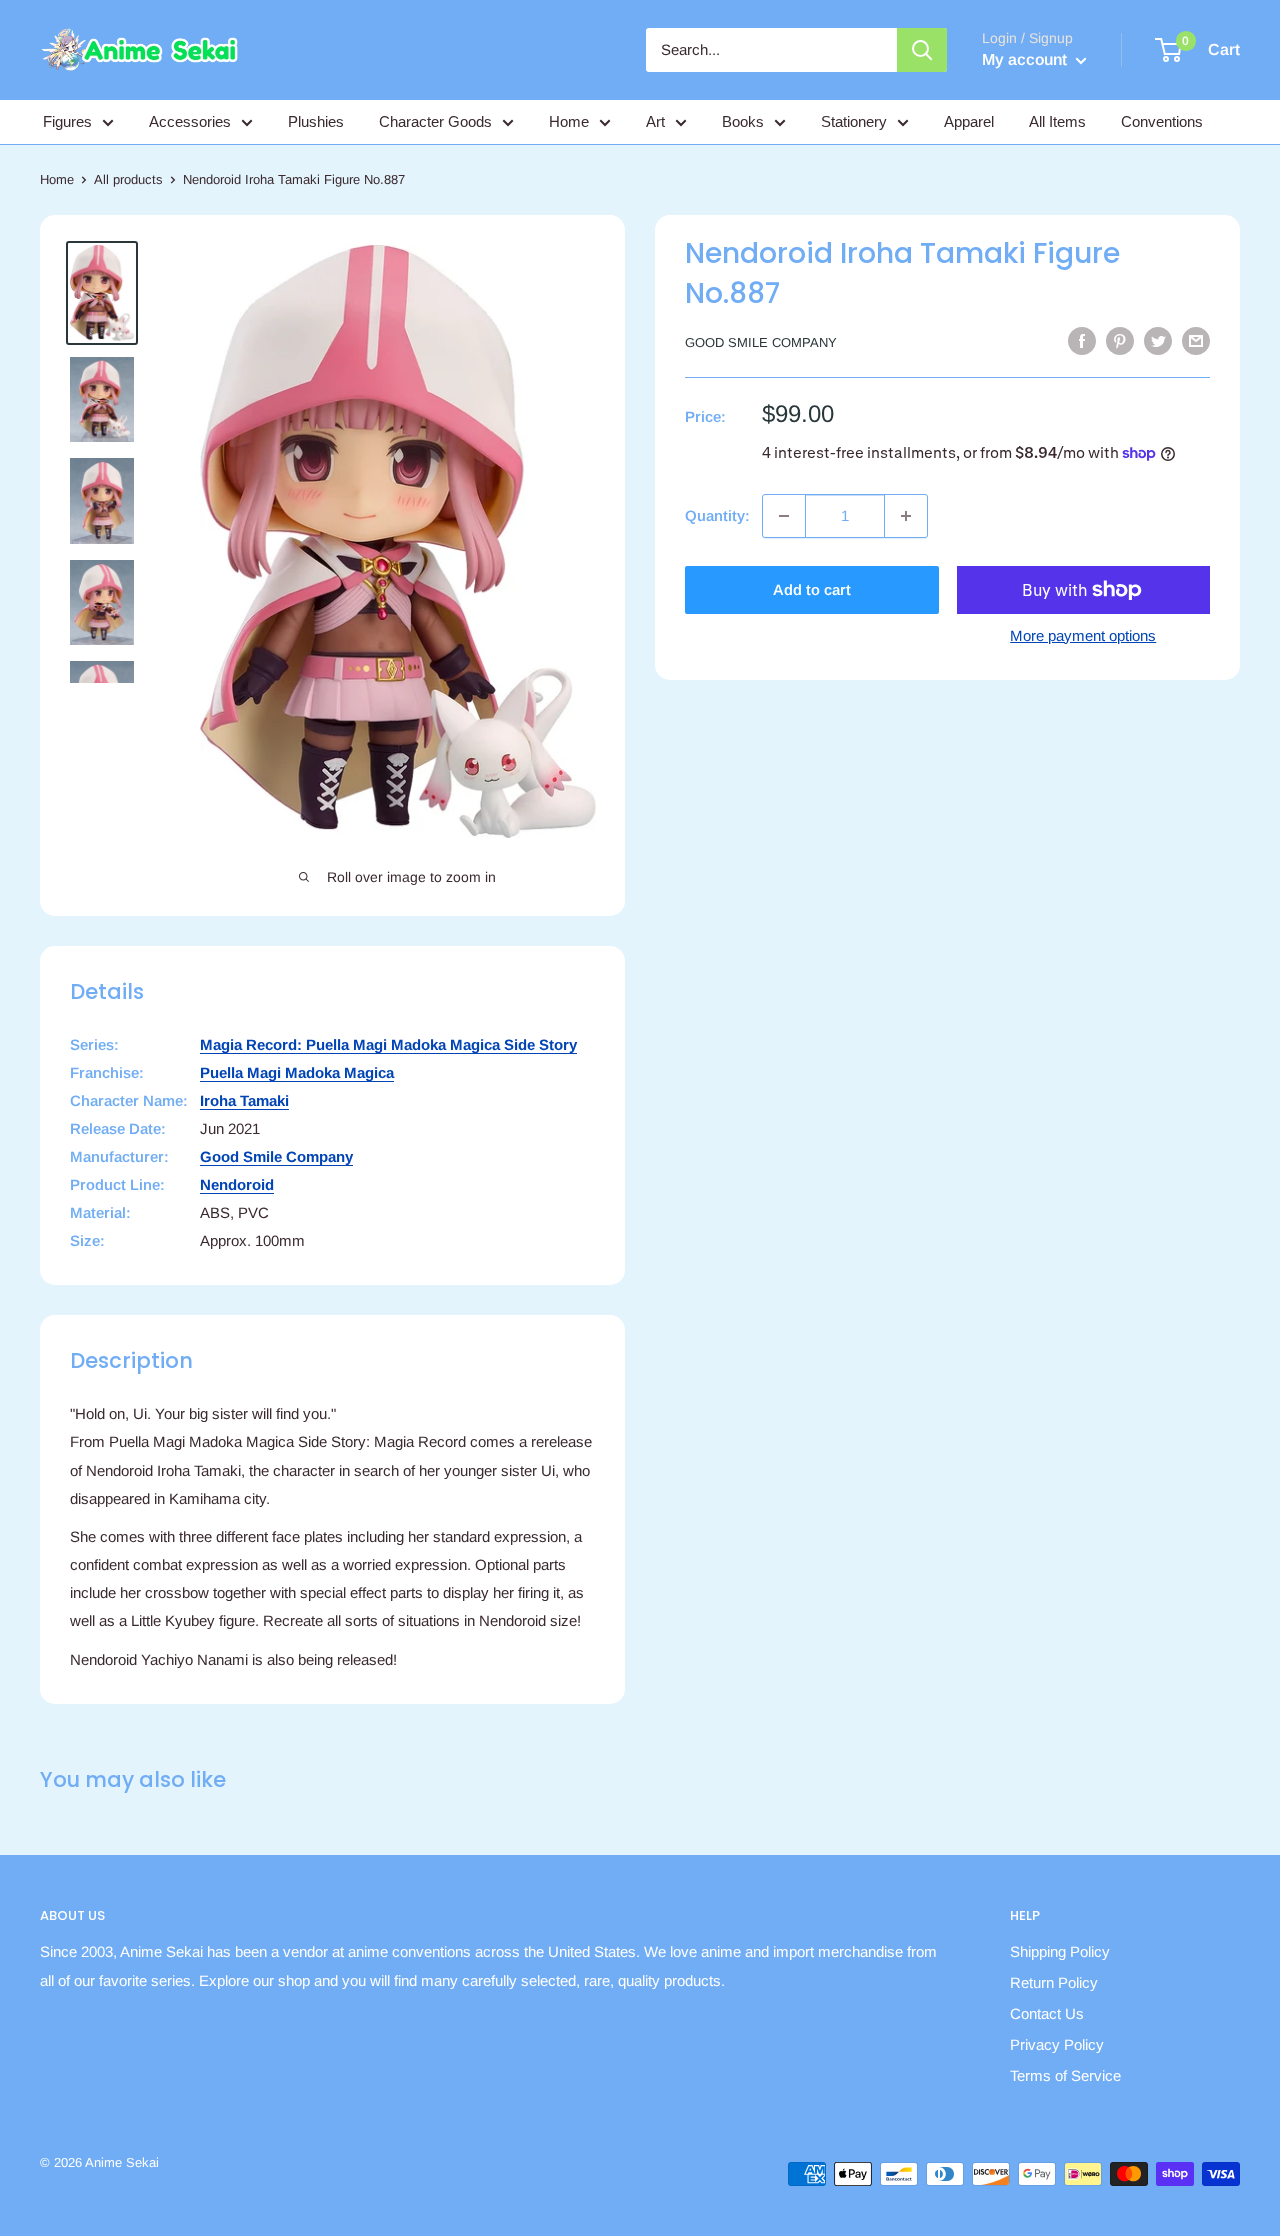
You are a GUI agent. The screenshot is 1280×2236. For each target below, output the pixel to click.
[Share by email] (1196, 340)
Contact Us (1047, 2013)
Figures (67, 121)
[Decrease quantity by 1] (784, 516)
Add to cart (812, 589)
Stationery (854, 121)
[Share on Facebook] (1082, 340)
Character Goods (435, 121)
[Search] (922, 50)
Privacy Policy (1057, 2044)
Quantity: (717, 515)
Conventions (1162, 121)
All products (128, 179)
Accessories (190, 121)
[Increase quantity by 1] (906, 516)
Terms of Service (1065, 2075)
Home (569, 121)
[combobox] (771, 50)
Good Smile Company (761, 342)
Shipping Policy (1060, 1951)
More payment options (1083, 635)
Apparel (969, 121)
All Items (1057, 121)
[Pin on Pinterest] (1120, 340)
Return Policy (1054, 1982)
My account (1026, 59)
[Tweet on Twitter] (1158, 340)
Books (743, 121)
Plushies (316, 121)
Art (655, 121)
